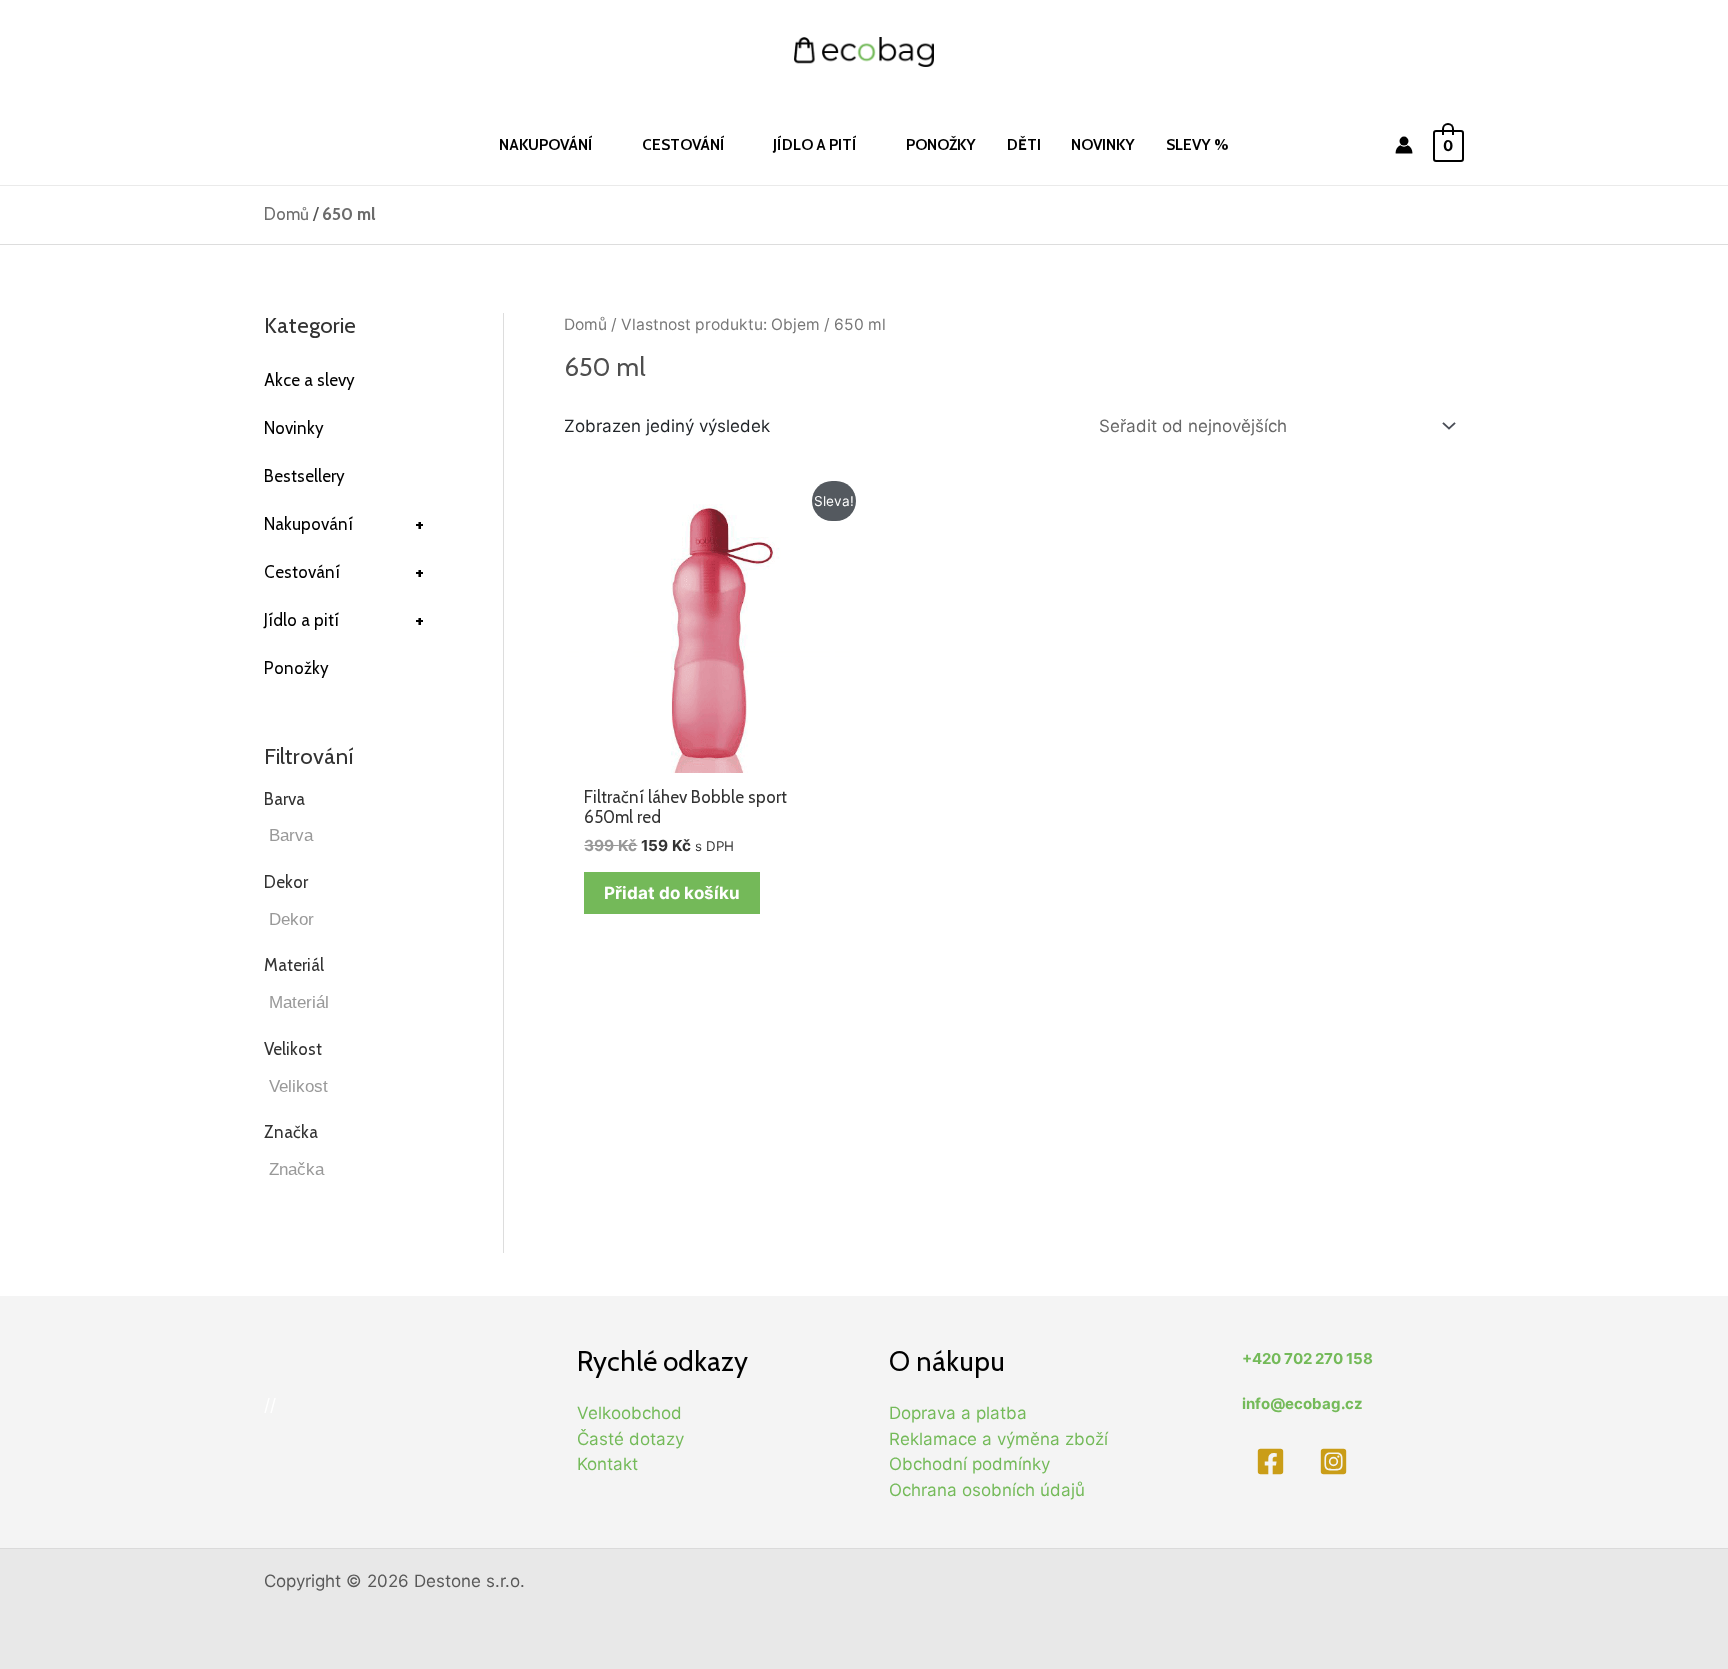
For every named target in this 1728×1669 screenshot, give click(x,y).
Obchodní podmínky (969, 1464)
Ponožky (296, 668)
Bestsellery (304, 476)
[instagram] (1337, 1461)
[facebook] (1273, 1461)
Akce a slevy (309, 380)
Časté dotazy (630, 1439)
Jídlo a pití (344, 620)
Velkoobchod (629, 1413)
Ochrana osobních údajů (987, 1490)
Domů (286, 214)
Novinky (294, 428)
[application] (602, 144)
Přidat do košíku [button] (672, 893)
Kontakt (607, 1464)
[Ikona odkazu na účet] (1404, 145)
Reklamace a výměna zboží (998, 1439)
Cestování (344, 572)
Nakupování (344, 524)
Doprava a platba (958, 1413)
